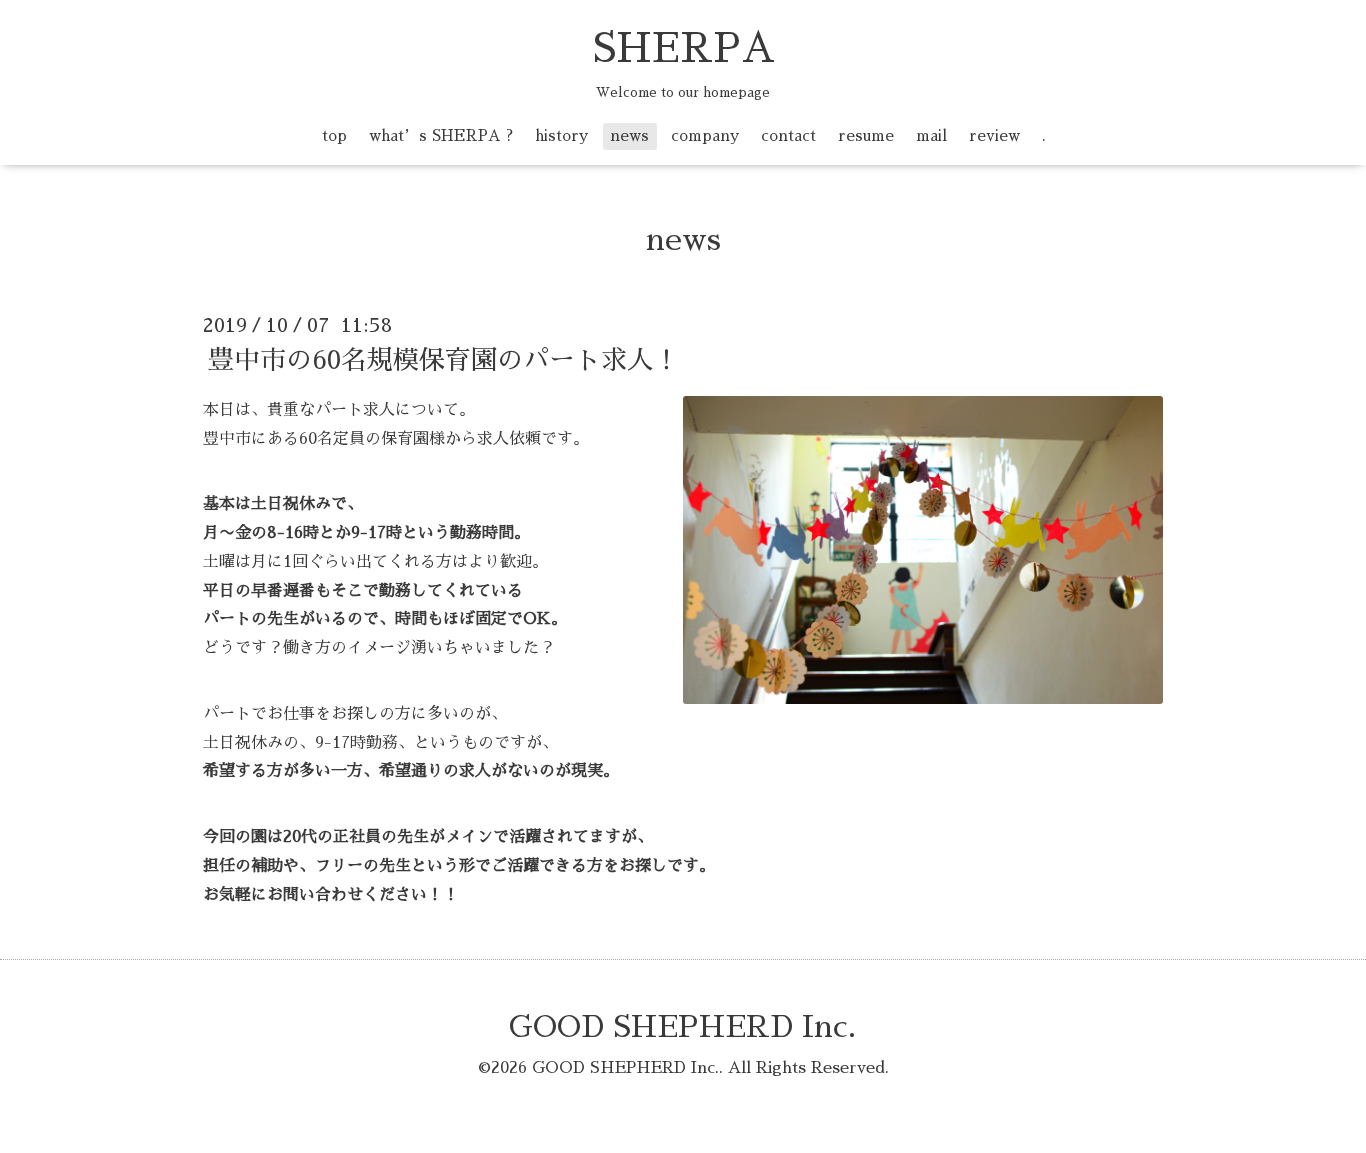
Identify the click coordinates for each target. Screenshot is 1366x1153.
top (334, 135)
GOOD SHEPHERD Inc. (683, 1027)
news (629, 135)
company (705, 135)
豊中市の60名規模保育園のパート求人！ (443, 360)
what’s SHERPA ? (441, 135)
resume (866, 135)
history (561, 135)
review (994, 135)
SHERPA (683, 49)
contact (788, 135)
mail (931, 135)
